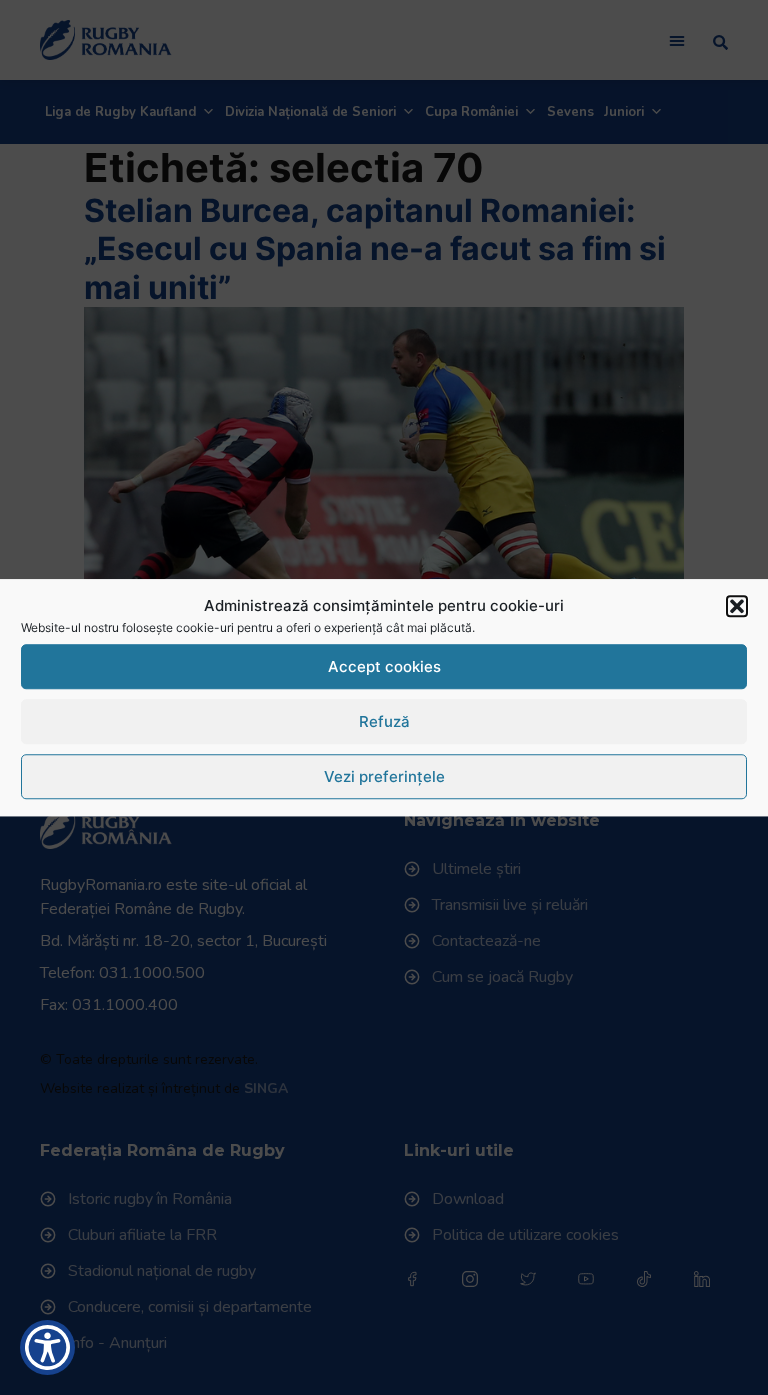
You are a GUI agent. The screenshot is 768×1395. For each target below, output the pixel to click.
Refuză (384, 721)
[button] (737, 606)
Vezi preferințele (384, 776)
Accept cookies (384, 666)
